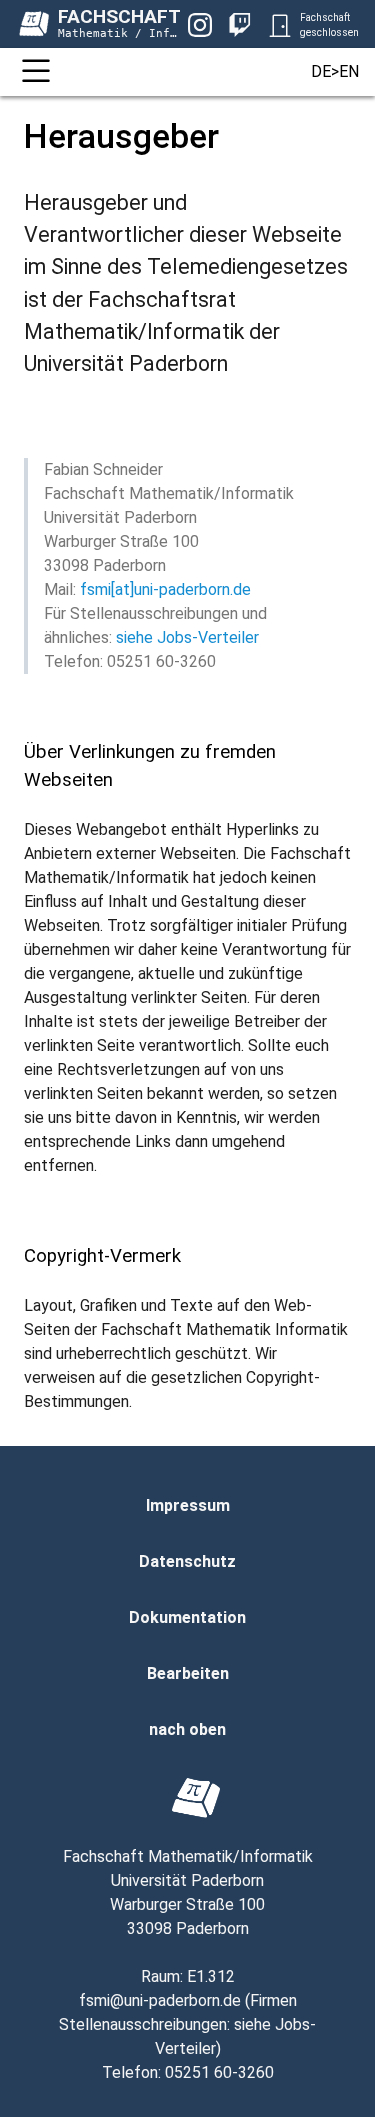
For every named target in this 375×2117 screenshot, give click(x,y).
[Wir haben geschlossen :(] (280, 25)
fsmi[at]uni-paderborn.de (165, 589)
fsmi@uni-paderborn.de (160, 2000)
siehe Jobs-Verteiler (187, 637)
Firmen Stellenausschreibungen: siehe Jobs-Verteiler (187, 2024)
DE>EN (335, 71)
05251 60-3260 (219, 2072)
